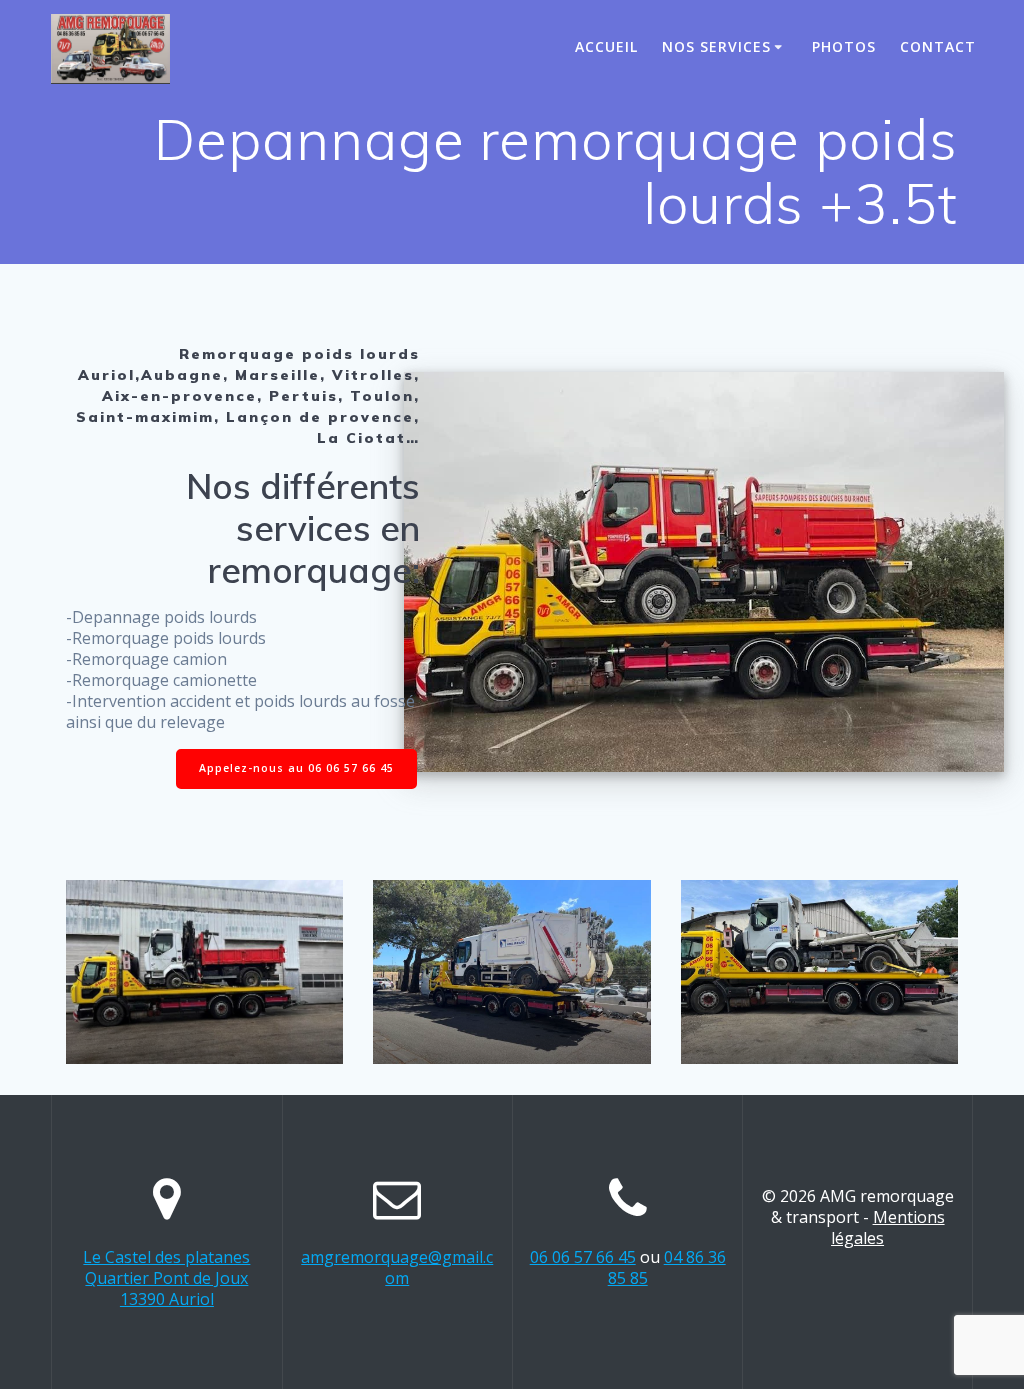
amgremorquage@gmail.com (397, 1267)
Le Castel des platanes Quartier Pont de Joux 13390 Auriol (166, 1278)
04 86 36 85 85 (667, 1267)
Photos (844, 46)
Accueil (606, 46)
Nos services (716, 46)
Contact (938, 46)
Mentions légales (888, 1227)
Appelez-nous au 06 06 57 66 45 (296, 768)
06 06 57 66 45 (583, 1257)
